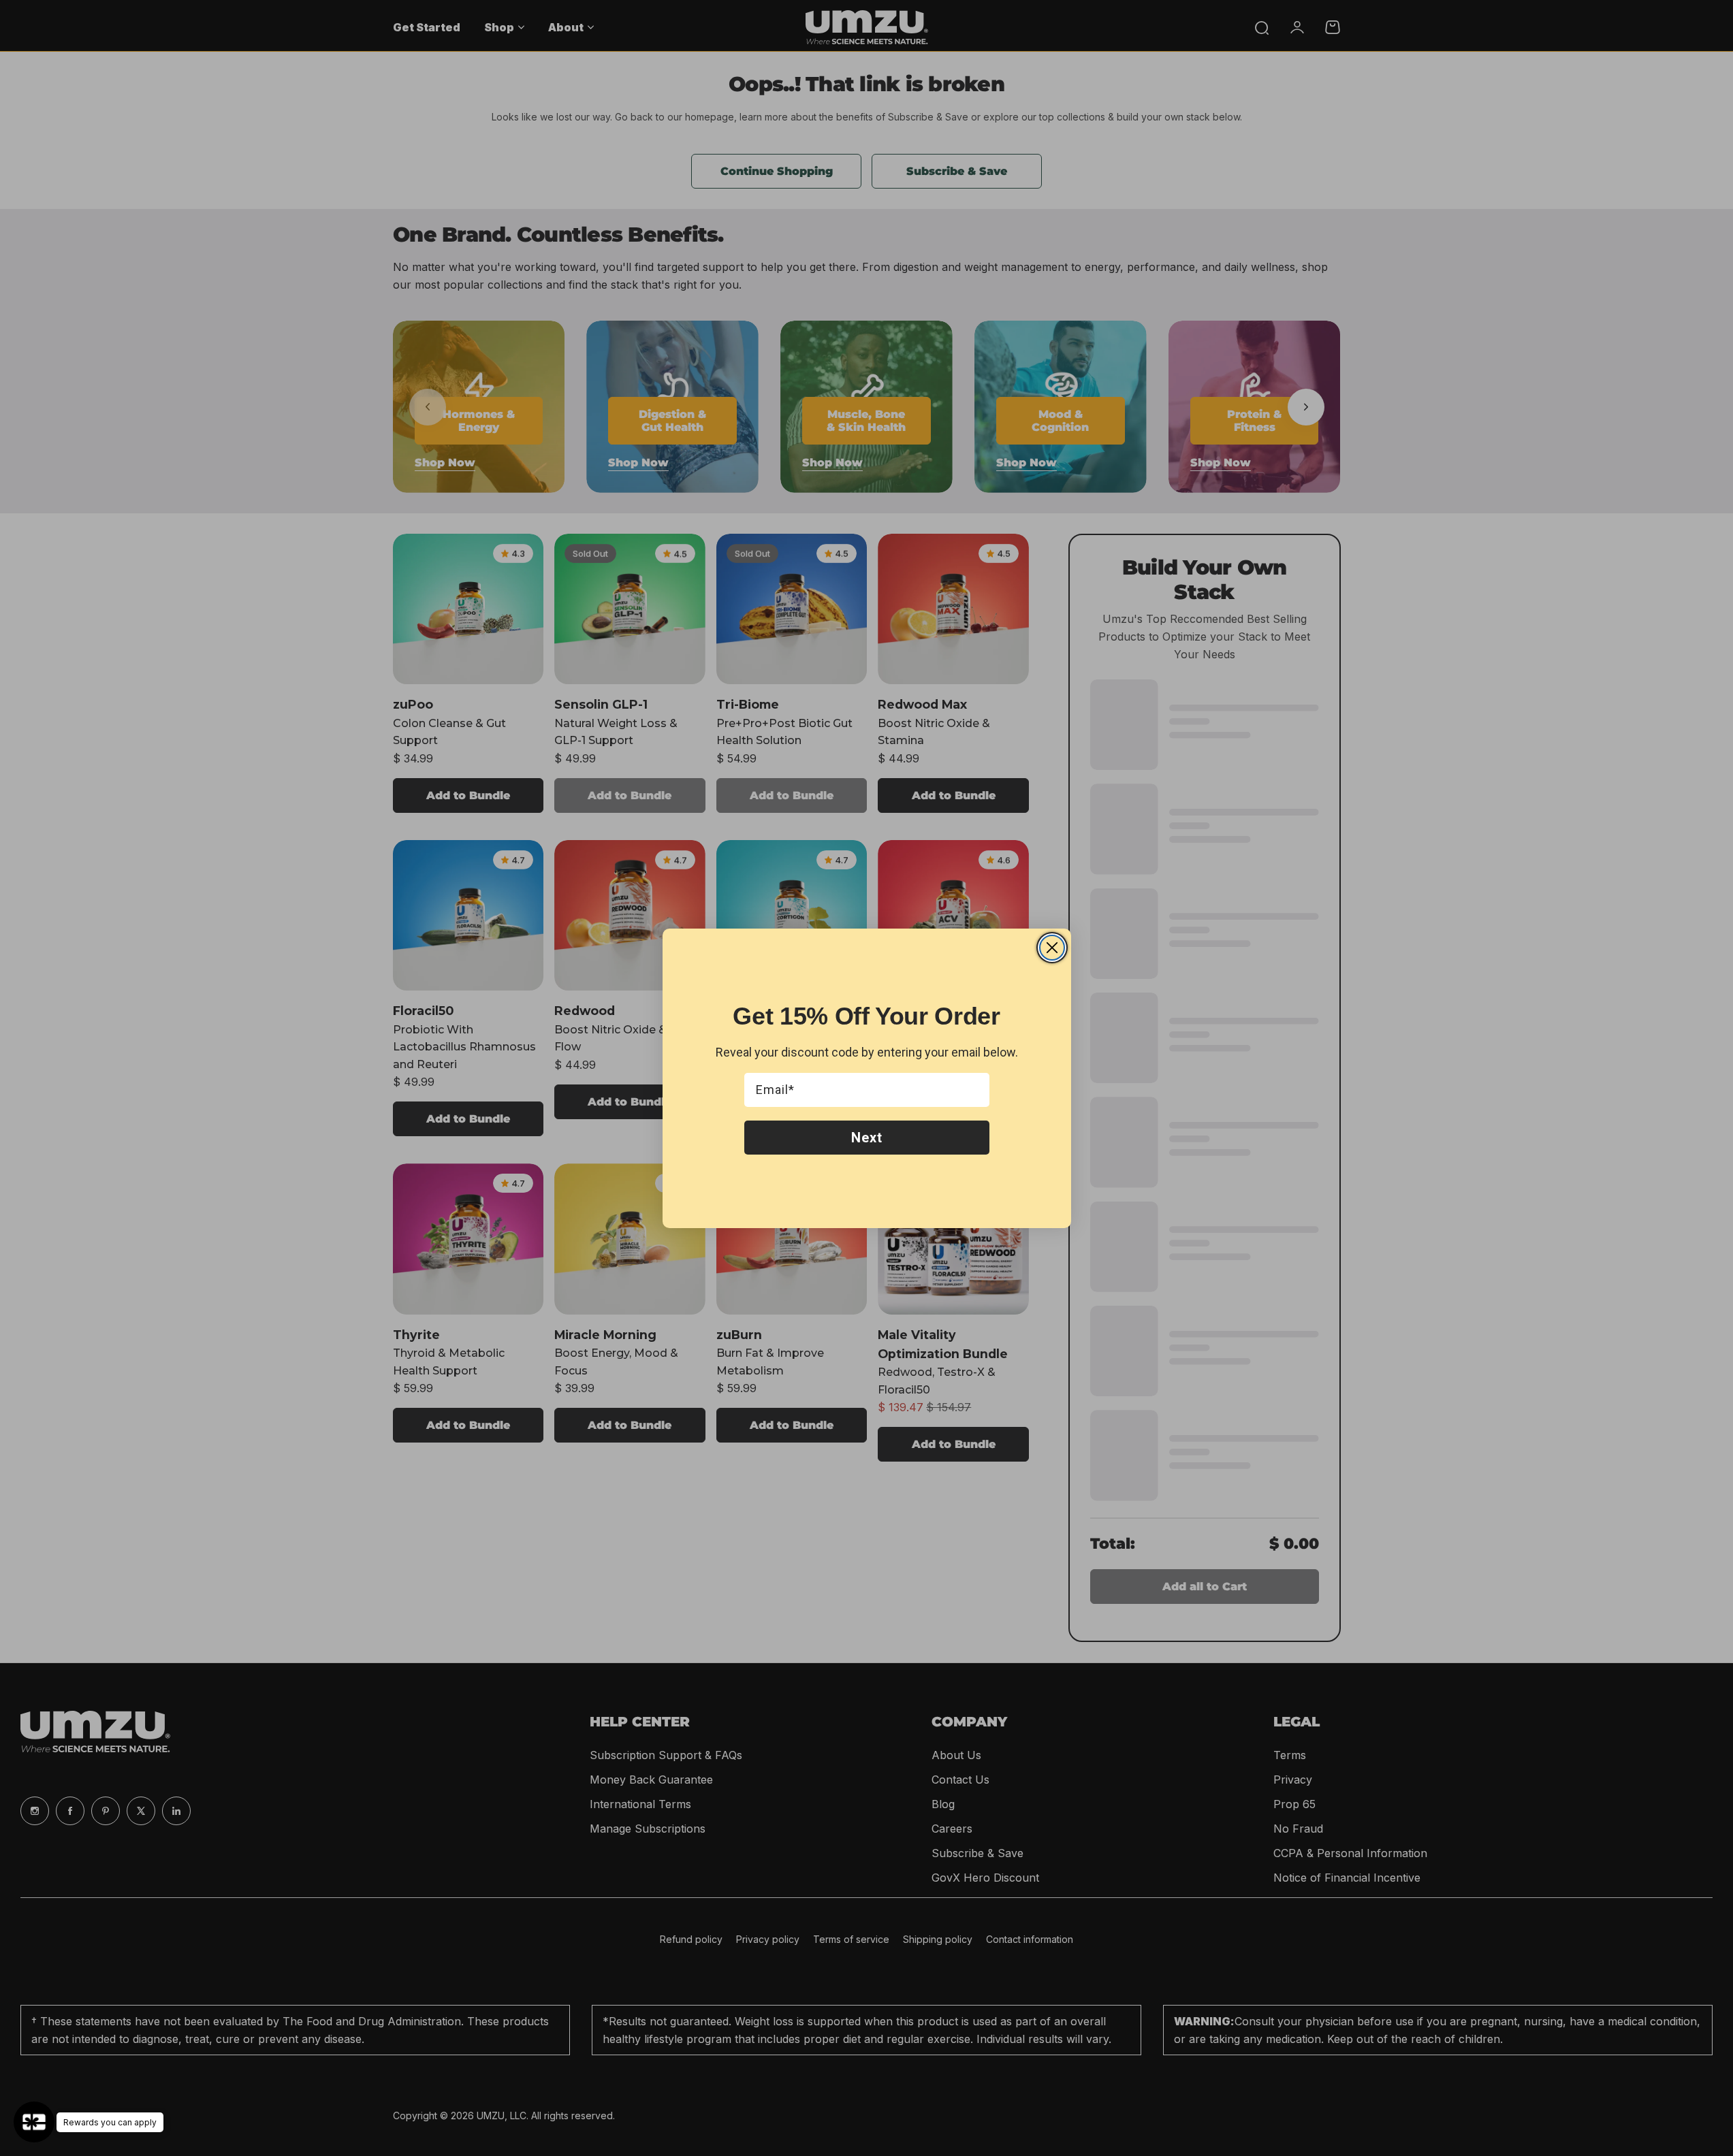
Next (867, 1138)
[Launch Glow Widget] (34, 2122)
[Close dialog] (1052, 948)
